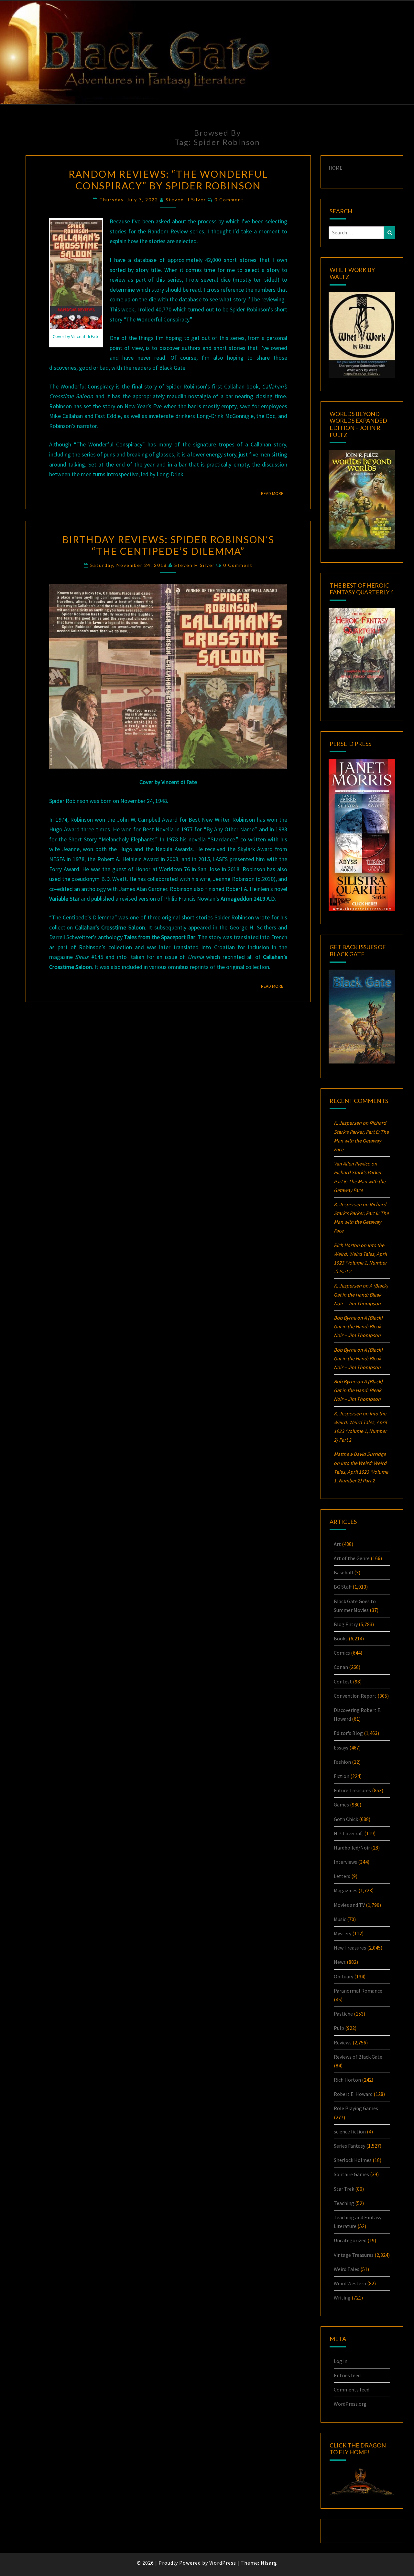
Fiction (342, 1776)
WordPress (223, 2563)
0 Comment (229, 200)
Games (341, 1805)
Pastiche (343, 2014)
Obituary (343, 1976)
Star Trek (344, 2189)
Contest (343, 1682)
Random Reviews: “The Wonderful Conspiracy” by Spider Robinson (168, 180)
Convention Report (355, 1696)
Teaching (344, 2203)
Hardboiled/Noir (352, 1848)
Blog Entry (346, 1624)
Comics (342, 1653)
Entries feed (347, 2375)
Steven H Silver (186, 200)
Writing (342, 2298)
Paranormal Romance (358, 1991)
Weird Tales (347, 2269)
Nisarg (269, 2563)
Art (337, 1544)
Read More (274, 493)
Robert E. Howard (353, 2094)
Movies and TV (349, 1905)
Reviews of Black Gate (358, 2057)
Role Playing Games (356, 2108)
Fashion (342, 1762)
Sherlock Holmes (353, 2160)
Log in (341, 2361)
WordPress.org (350, 2404)
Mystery (343, 1933)
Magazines (346, 1890)
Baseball (343, 1572)
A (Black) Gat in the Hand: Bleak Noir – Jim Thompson (361, 1294)
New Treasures (350, 1948)
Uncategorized (350, 2240)
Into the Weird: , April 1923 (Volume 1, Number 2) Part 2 (361, 1472)
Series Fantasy (349, 2146)
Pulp (339, 2028)
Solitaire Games (351, 2174)
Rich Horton (347, 2080)
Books (341, 1638)
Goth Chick (346, 1819)
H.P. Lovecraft (349, 1833)
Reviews (343, 2042)
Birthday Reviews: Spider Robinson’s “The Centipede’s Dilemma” (168, 545)
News (340, 1962)
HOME (336, 168)
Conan (341, 1667)
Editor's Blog (348, 1733)
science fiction (350, 2132)
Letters (342, 1876)
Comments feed (352, 2390)
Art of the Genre (352, 1558)
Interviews (345, 1862)
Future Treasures (352, 1790)
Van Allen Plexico (352, 1164)
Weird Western (350, 2283)
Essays (341, 1748)
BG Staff (343, 1587)
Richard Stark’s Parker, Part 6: (360, 1181)
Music (340, 1919)
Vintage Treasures (354, 2255)
